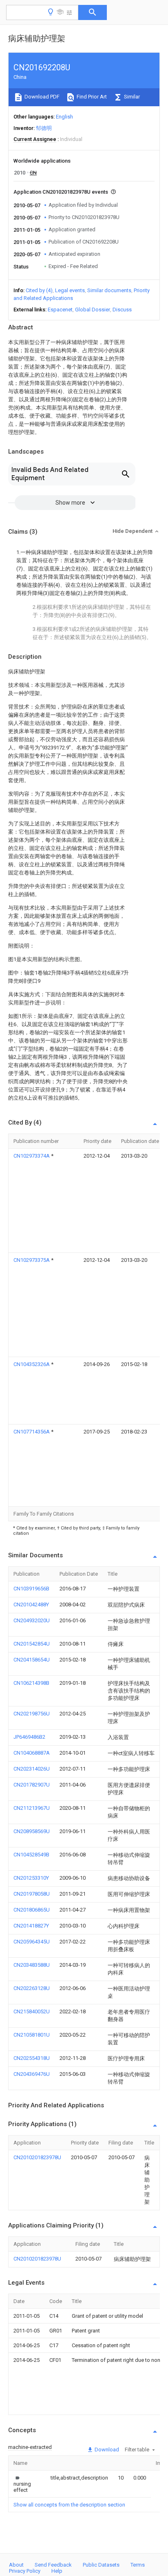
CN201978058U (32, 1894)
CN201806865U (32, 1910)
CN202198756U (32, 1714)
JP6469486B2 (29, 1737)
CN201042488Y (31, 1604)
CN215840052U (32, 2011)
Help (57, 2571)
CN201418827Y (31, 1926)
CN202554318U (32, 2058)
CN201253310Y (31, 1878)
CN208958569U (32, 1831)
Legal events (70, 290)
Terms (138, 2565)
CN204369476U (32, 2074)
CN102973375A (32, 1260)
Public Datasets (101, 2565)
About (16, 2565)
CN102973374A (32, 1156)
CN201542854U (32, 1644)
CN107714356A (32, 1432)
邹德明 (44, 128)
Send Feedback (53, 2565)
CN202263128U (32, 1988)
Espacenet (60, 310)
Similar (131, 97)
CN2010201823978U (37, 2157)
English (64, 117)
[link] (22, 2484)
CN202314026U (32, 1769)
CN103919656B (31, 1589)
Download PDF (41, 97)
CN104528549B (31, 1855)
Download (106, 2450)
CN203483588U (32, 1965)
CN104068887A (32, 1753)
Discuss (122, 310)
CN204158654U (32, 1660)
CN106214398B (31, 1683)
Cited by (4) (39, 290)
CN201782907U (32, 1785)
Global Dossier (93, 310)
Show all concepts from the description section (69, 2505)
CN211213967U (32, 1808)
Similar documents (109, 290)
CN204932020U (32, 1620)
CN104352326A (32, 1364)
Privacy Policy (25, 2571)
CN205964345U (32, 1942)
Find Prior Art (91, 97)
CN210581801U (32, 2035)
